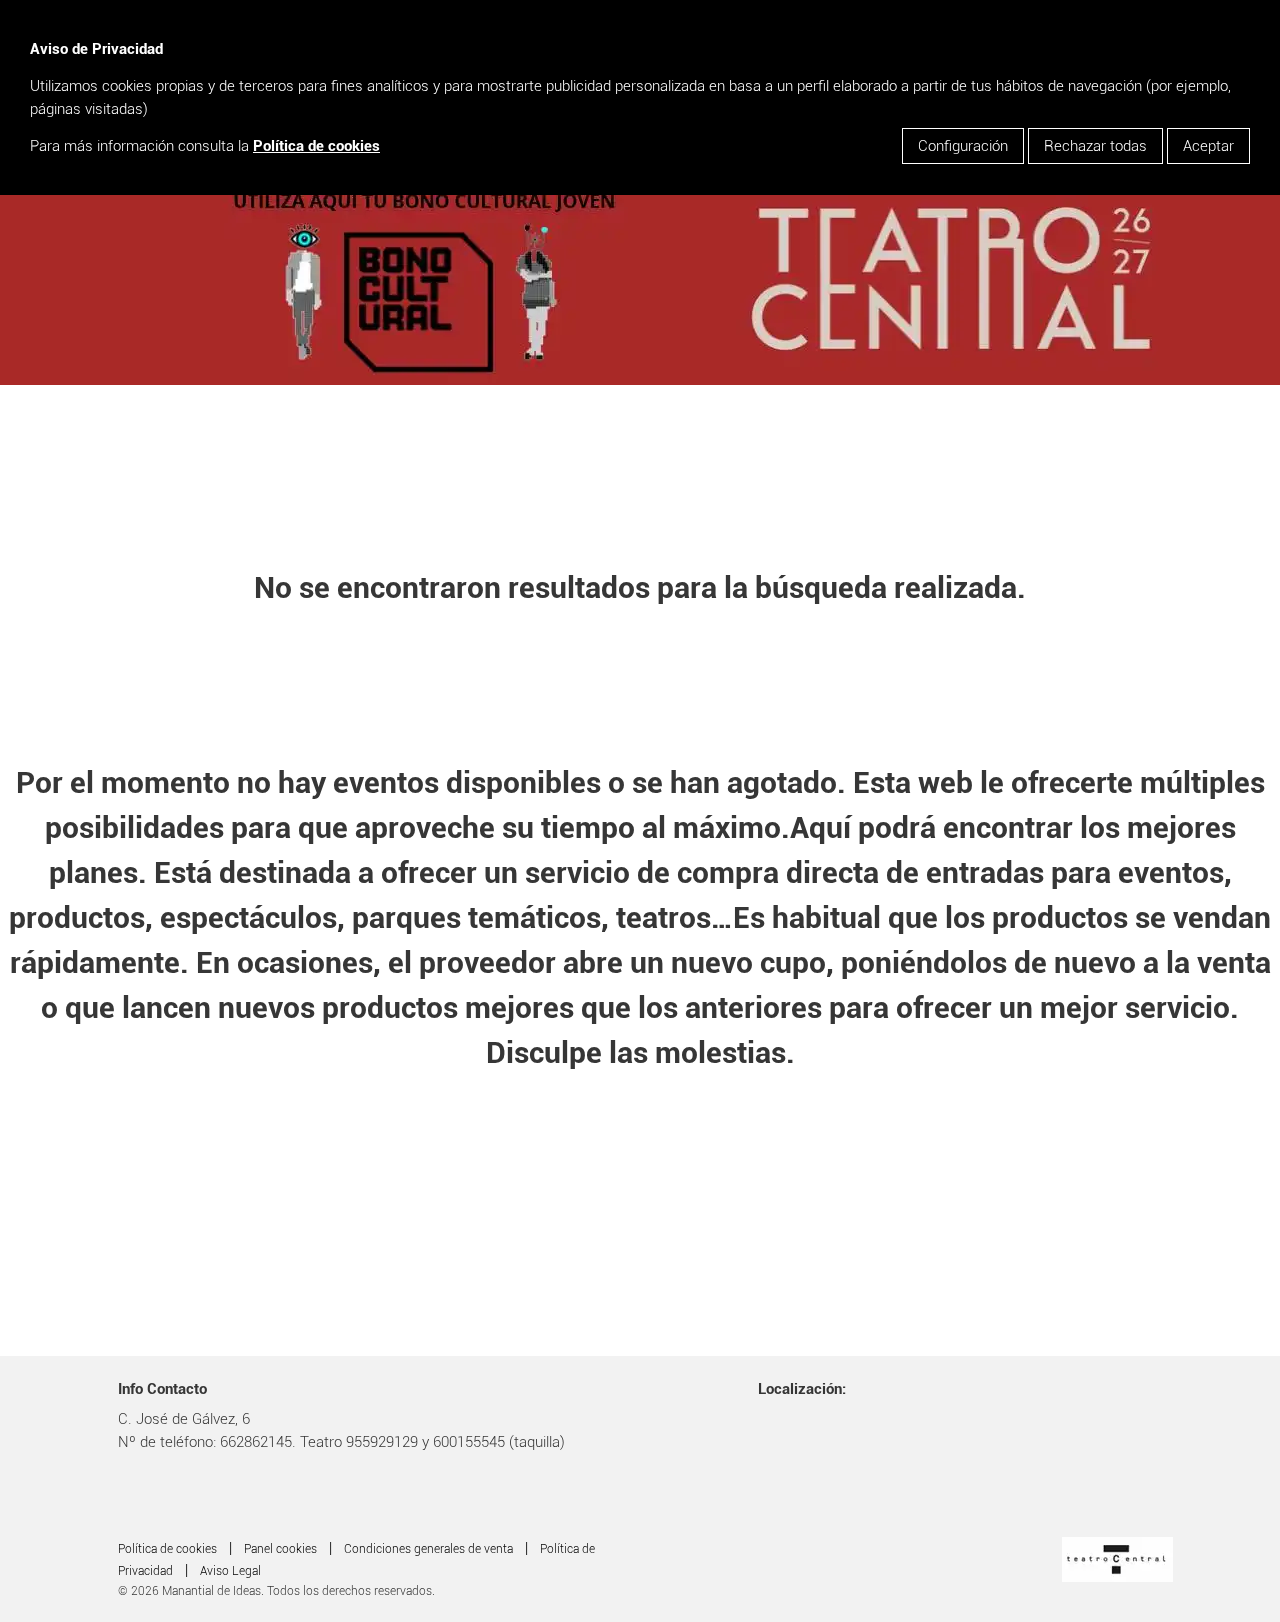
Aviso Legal (230, 1571)
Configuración (963, 146)
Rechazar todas (1095, 146)
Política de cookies (316, 146)
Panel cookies (280, 1549)
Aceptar (1208, 146)
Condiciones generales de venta (428, 1549)
